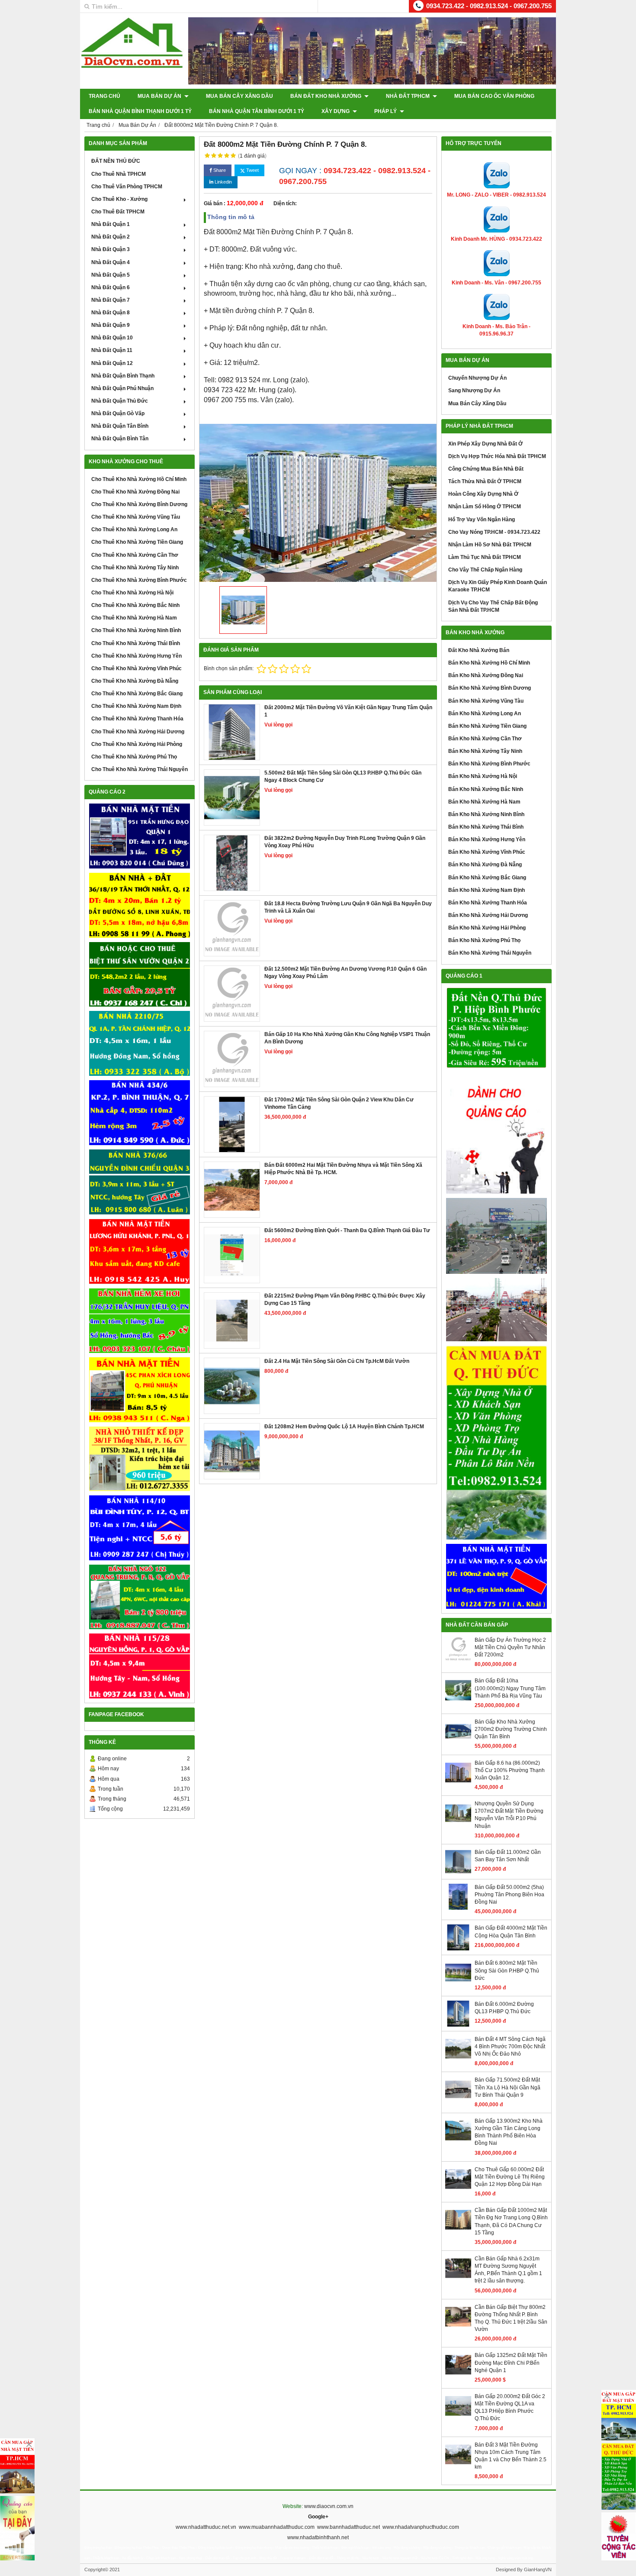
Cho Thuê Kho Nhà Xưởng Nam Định (136, 706)
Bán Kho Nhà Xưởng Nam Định (487, 890)
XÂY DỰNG (336, 111)
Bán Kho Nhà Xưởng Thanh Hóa (488, 903)
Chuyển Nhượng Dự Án (477, 378)
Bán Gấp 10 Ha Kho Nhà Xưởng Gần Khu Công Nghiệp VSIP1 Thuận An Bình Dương (347, 1038)
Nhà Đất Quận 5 (111, 275)
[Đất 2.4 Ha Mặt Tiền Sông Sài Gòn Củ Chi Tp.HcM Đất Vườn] (232, 1386)
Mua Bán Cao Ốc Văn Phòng (494, 96)
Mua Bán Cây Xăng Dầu (239, 96)
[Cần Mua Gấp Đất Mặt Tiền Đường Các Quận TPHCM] (619, 2415)
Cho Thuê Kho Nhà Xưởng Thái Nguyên (140, 769)
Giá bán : (215, 203)
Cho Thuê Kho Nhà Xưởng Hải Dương (138, 732)
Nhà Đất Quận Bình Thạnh (123, 376)
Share (219, 170)
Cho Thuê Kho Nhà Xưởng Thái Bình (136, 643)
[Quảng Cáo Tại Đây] (17, 2528)
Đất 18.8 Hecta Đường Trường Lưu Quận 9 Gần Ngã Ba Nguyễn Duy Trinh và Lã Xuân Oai (348, 907)
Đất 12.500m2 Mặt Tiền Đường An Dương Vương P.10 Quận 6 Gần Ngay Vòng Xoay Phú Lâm (345, 973)
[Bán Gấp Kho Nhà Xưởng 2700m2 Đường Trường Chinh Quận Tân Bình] (458, 1743)
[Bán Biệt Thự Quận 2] (140, 975)
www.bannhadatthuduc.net (349, 2527)
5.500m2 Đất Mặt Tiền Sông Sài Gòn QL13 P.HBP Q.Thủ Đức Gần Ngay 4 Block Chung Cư (343, 776)
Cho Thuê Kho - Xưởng (119, 199)
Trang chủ (104, 96)
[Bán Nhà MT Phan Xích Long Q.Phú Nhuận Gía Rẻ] (140, 1390)
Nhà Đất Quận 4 (111, 262)
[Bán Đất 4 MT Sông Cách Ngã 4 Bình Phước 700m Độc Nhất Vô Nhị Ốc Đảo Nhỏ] (458, 2060)
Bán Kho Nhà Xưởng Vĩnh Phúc (487, 852)
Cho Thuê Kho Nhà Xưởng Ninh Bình (136, 630)
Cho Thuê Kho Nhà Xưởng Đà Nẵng (135, 681)
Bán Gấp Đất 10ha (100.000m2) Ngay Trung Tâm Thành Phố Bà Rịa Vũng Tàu (510, 1688)
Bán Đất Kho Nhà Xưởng (326, 96)
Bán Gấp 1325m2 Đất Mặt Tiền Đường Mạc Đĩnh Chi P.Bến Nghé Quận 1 (511, 2363)
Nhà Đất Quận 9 (111, 325)
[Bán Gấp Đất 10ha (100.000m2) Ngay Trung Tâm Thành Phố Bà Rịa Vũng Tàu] (458, 1701)
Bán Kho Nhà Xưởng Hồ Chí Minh (489, 663)
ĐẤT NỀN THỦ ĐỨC (116, 161)
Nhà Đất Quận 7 (111, 300)
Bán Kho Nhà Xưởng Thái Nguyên (490, 953)
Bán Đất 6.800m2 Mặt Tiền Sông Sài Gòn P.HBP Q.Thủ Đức (507, 1970)
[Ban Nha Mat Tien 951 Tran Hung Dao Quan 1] (140, 836)
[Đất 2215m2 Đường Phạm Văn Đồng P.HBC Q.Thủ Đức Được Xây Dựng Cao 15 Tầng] (232, 1320)
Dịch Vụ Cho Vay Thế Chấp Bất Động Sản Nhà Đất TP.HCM (493, 606)
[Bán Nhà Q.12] (140, 1043)
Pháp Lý (386, 111)
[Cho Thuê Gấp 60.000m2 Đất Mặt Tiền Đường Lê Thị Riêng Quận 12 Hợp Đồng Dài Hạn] (458, 2190)
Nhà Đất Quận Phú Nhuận (122, 388)
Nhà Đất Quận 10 (112, 338)
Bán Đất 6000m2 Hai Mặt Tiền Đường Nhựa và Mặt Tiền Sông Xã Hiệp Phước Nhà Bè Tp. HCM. (343, 1169)
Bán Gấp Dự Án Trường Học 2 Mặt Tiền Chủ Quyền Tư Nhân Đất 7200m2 (510, 1647)
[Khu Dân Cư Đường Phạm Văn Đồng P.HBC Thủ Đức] (496, 1236)
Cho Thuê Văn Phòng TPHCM (127, 187)
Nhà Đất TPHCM (408, 96)
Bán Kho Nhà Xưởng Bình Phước (489, 764)
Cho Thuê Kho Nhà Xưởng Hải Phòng (137, 744)
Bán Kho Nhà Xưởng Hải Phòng (487, 928)
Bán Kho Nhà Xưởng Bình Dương (490, 688)
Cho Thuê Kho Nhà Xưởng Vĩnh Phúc (137, 668)
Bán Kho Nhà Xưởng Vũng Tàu (486, 701)
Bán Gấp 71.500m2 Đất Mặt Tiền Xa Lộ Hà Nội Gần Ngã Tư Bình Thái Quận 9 (508, 2087)
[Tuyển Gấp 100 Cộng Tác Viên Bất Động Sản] (619, 2536)
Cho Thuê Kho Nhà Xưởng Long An (134, 529)
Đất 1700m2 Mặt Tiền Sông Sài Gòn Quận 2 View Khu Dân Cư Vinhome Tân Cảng (339, 1103)
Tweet (252, 170)
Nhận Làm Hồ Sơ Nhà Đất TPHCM (490, 545)
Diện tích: (285, 203)
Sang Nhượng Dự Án (474, 391)
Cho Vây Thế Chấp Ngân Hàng (485, 570)
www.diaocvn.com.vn (329, 2506)
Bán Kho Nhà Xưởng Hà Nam (484, 802)
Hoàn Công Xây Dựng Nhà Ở (483, 494)
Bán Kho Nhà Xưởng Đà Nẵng (485, 865)
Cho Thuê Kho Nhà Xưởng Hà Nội (132, 593)
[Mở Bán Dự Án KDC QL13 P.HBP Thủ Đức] (496, 1310)
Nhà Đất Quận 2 (111, 237)
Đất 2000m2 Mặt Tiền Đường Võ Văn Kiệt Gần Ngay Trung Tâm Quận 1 (348, 711)
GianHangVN (538, 2570)
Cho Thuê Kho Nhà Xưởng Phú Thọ (134, 757)
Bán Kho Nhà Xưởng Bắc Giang (487, 878)
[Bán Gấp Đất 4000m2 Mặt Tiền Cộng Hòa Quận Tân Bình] (458, 1949)
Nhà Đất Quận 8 (111, 313)
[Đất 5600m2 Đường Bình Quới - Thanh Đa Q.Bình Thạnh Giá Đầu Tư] (232, 1255)
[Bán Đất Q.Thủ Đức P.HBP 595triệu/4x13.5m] (496, 1028)
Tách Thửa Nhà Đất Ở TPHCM (485, 481)
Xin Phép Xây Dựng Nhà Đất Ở (485, 444)
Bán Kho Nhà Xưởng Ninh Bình (486, 814)
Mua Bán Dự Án (160, 96)
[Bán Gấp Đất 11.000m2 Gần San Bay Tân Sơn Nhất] (458, 1873)
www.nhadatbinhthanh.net (318, 2537)
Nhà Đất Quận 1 (111, 224)
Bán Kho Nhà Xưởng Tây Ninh (485, 751)
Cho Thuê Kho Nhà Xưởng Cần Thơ (135, 555)
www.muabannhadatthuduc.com (277, 2527)
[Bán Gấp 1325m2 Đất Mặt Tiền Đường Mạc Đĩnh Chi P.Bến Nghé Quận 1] (458, 2376)
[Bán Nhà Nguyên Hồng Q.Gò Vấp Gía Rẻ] (140, 1666)
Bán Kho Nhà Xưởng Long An (485, 713)
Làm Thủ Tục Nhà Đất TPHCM (485, 557)
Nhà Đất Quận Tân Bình (120, 426)
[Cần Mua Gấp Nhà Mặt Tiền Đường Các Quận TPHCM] (17, 2466)
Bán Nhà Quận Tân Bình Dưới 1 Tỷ (257, 111)
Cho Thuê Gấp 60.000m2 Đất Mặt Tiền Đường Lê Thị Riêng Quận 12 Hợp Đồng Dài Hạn (510, 2177)
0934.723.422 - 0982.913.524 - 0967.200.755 (489, 6)
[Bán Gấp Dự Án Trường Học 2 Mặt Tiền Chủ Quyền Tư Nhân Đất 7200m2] (458, 1661)
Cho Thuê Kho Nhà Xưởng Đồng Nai (135, 492)
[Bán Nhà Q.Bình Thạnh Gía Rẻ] (140, 1528)
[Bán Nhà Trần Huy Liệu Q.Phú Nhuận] (140, 1321)
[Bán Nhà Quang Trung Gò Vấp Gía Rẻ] (140, 1597)
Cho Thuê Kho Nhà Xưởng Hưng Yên (137, 656)
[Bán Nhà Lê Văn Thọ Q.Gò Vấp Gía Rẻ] (496, 1576)
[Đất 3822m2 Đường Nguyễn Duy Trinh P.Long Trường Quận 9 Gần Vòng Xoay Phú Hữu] (232, 863)
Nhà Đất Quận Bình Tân (120, 439)
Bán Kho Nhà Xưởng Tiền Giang (487, 726)
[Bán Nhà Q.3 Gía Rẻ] (140, 1182)
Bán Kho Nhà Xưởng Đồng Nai (486, 675)
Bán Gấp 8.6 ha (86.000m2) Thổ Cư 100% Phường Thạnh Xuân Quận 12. (510, 1770)
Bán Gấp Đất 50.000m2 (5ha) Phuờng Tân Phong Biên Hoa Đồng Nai (509, 1895)
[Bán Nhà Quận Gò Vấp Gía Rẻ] (140, 1459)
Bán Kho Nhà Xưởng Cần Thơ (485, 739)
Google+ (318, 2517)
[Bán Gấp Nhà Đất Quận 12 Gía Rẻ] (140, 905)
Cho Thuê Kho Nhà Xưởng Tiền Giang (137, 542)
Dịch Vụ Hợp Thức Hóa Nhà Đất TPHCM (497, 456)
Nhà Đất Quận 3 (111, 249)
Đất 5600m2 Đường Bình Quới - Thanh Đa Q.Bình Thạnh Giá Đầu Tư (347, 1230)
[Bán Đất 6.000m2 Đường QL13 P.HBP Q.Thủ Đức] (458, 2025)
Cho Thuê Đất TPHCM (118, 212)
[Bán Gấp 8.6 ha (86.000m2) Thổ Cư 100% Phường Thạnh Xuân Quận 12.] (458, 1784)
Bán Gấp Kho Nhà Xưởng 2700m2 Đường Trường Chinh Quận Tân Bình (511, 1729)
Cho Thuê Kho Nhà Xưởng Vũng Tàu (136, 517)
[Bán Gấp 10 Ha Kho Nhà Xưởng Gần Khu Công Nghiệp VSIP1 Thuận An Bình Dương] (232, 1059)
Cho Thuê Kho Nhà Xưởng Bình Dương (139, 504)
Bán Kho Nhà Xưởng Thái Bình (486, 827)
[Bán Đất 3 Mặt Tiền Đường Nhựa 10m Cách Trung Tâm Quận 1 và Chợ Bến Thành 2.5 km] (458, 2466)
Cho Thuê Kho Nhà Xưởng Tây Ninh (135, 568)
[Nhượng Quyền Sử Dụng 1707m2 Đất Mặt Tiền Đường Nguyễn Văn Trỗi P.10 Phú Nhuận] (458, 1824)
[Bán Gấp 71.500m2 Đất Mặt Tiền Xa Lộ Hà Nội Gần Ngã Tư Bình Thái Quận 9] (458, 2101)
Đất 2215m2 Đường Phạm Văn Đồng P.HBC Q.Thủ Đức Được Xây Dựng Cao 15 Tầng (345, 1299)
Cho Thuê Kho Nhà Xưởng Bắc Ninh (135, 605)
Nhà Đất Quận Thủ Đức (120, 401)
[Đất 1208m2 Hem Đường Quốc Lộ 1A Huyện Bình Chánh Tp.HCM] (232, 1451)
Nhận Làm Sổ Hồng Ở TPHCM (485, 507)
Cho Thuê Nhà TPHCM (119, 174)
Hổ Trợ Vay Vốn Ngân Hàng (482, 520)
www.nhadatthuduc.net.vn (206, 2527)
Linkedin (223, 182)
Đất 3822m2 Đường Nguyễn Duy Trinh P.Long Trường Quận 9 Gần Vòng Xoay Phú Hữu (345, 842)
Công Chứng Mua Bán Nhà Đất (486, 469)
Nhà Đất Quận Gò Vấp (118, 413)
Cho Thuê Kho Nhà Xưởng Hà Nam (134, 618)
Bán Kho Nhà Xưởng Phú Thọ (484, 940)
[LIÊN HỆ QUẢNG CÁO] (496, 1133)
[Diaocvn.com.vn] (132, 66)
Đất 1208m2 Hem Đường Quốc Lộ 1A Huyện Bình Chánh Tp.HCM (344, 1427)
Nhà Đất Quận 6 (111, 287)
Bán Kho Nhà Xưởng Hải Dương (488, 915)
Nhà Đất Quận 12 (112, 363)
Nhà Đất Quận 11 (112, 350)
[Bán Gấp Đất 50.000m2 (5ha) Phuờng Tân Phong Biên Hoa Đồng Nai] (458, 1908)
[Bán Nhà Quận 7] (140, 1113)
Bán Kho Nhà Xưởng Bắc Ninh (486, 789)
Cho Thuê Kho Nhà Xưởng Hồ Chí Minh (139, 479)
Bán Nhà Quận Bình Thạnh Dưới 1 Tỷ (140, 111)
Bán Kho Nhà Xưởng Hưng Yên (487, 839)
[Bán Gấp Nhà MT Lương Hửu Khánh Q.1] (140, 1251)
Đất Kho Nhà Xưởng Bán (479, 650)
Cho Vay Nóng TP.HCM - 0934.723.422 (494, 532)
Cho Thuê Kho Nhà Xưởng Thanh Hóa (137, 719)
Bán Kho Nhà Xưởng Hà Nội (483, 776)
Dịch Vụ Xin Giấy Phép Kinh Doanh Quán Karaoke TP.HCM (498, 586)
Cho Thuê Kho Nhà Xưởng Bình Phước (139, 580)
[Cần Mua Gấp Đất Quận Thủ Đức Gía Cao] (496, 1443)
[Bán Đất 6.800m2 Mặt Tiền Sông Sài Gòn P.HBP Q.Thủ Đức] (458, 1984)
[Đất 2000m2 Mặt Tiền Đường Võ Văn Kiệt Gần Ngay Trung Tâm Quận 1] (232, 732)
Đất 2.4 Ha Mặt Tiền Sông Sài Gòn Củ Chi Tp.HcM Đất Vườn (337, 1361)
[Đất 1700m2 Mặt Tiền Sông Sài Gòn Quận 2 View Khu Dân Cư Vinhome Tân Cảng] (232, 1124)
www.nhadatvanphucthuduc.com (421, 2527)
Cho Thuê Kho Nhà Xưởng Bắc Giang (137, 694)
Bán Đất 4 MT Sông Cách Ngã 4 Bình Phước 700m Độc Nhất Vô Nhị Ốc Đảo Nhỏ (510, 2047)
